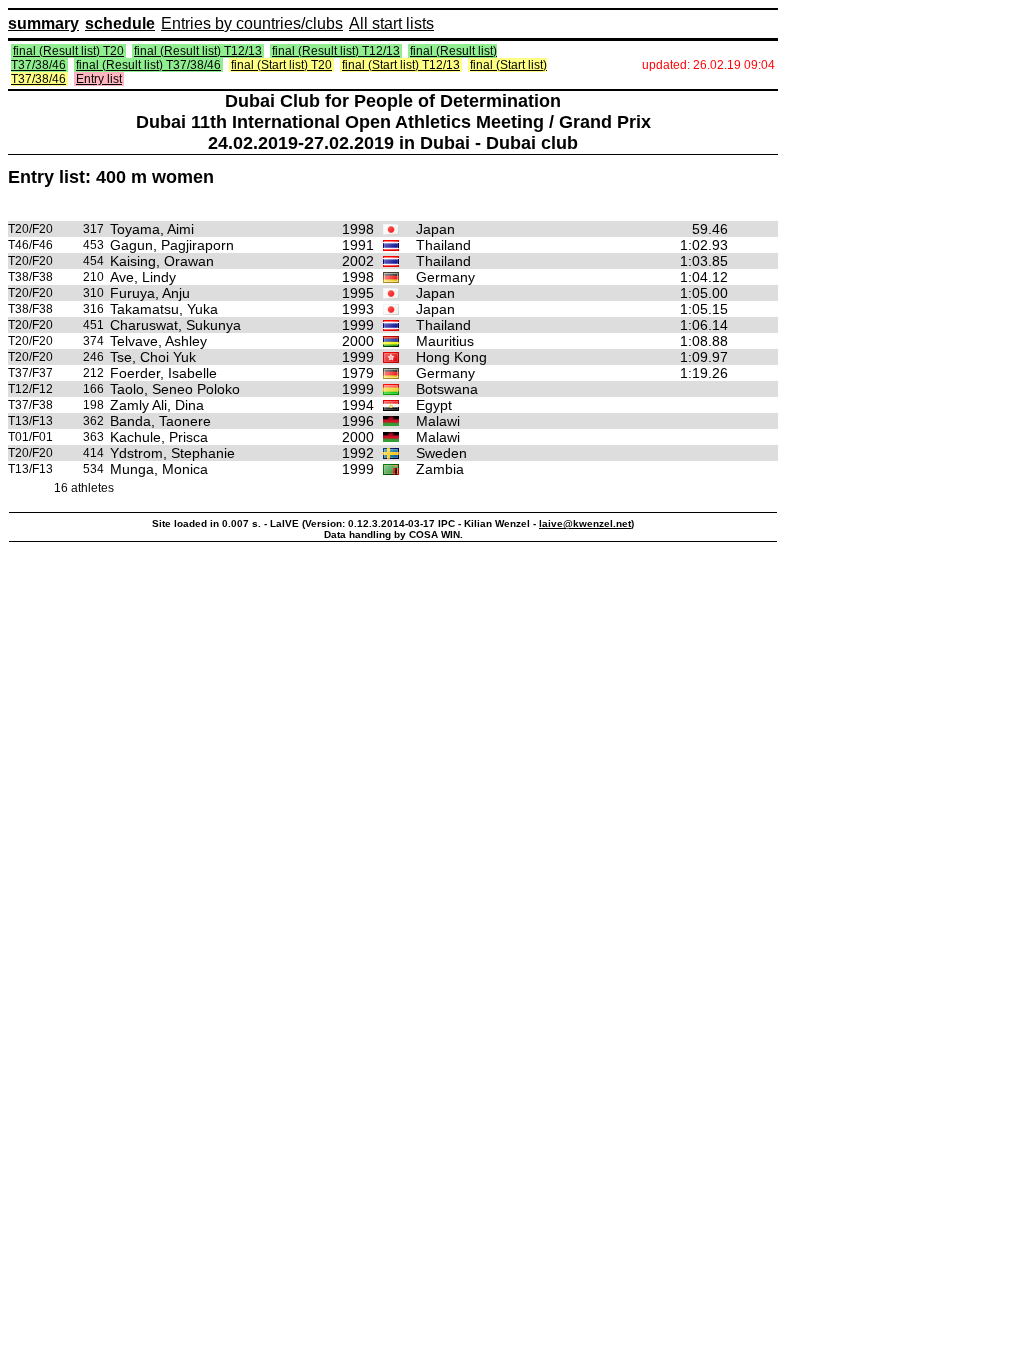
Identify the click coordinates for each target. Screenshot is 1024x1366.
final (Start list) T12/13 (401, 65)
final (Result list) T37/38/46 (148, 65)
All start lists (391, 23)
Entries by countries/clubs (252, 23)
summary (43, 23)
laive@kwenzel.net (585, 523)
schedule (120, 23)
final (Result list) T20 (68, 51)
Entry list (99, 79)
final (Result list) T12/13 (198, 51)
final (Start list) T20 (281, 65)
